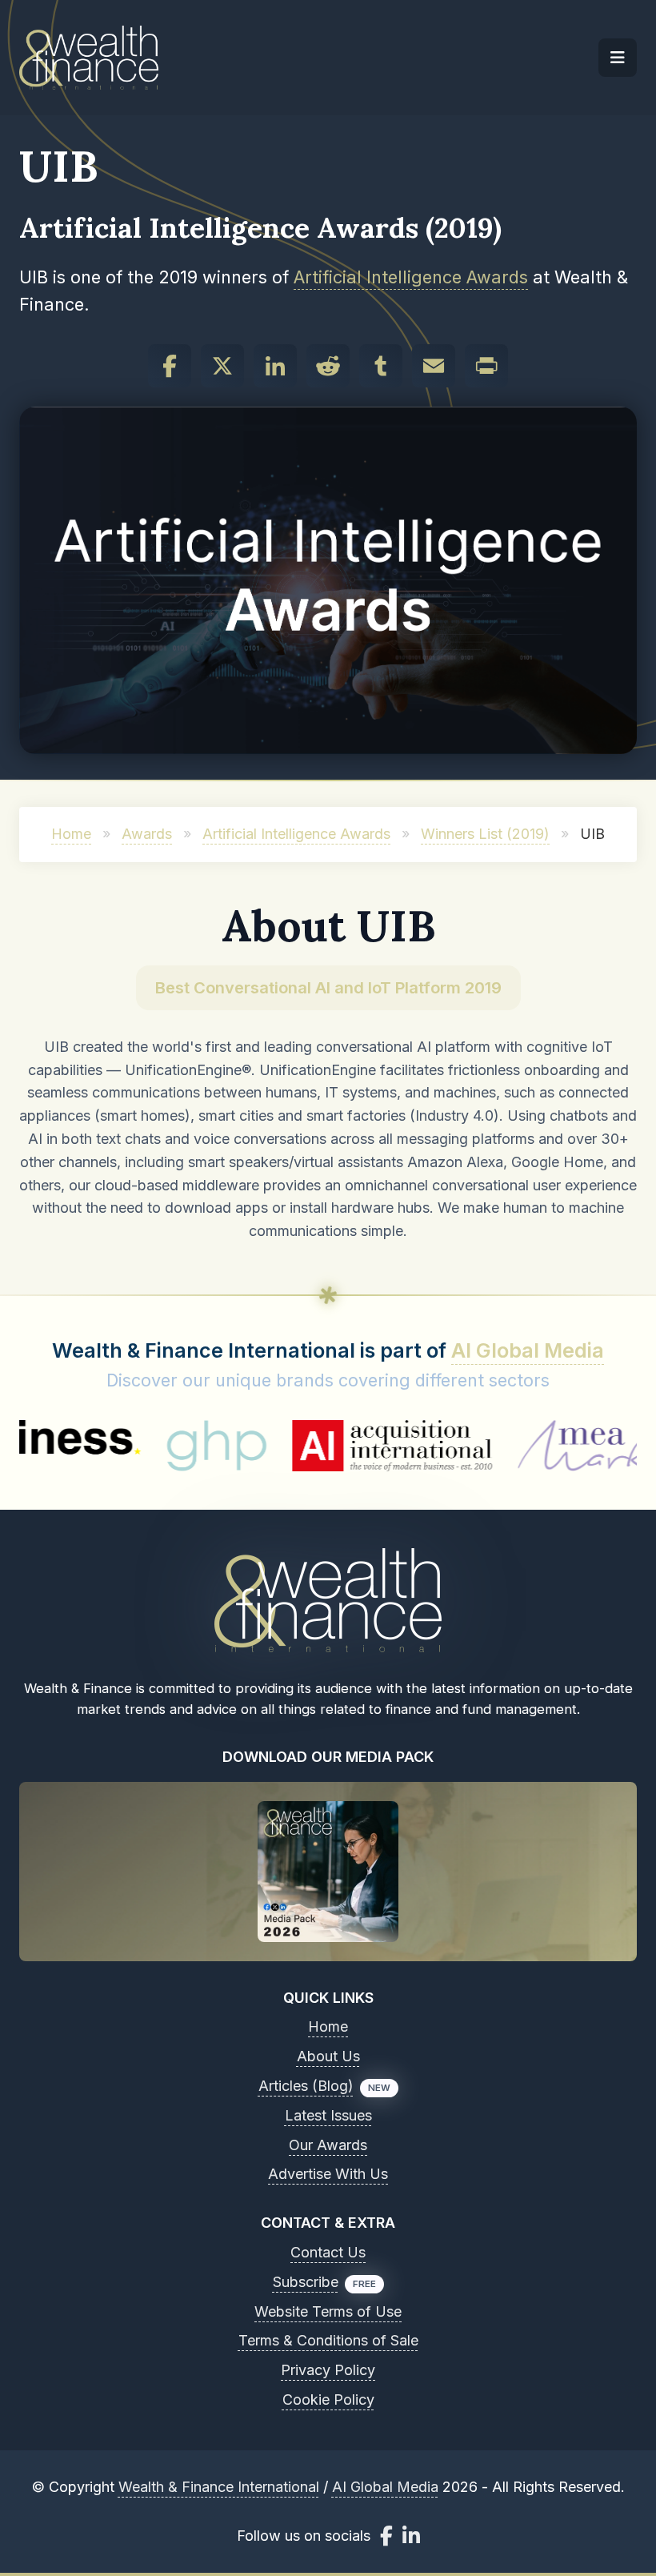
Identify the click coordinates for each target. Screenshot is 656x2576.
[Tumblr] (381, 366)
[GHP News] (165, 1446)
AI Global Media (528, 1350)
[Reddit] (328, 366)
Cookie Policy (328, 2399)
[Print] (486, 366)
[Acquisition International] (342, 1446)
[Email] (434, 366)
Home (71, 834)
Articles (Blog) (306, 2086)
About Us (328, 2056)
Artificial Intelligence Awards (411, 277)
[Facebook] (170, 366)
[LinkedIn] (275, 366)
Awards (147, 834)
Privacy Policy (328, 2370)
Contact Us (328, 2252)
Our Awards (328, 2145)
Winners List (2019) (485, 834)
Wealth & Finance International (219, 2487)
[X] (222, 366)
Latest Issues (328, 2115)
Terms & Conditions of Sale (328, 2340)
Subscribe (306, 2282)
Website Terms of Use (328, 2311)
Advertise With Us (328, 2174)
